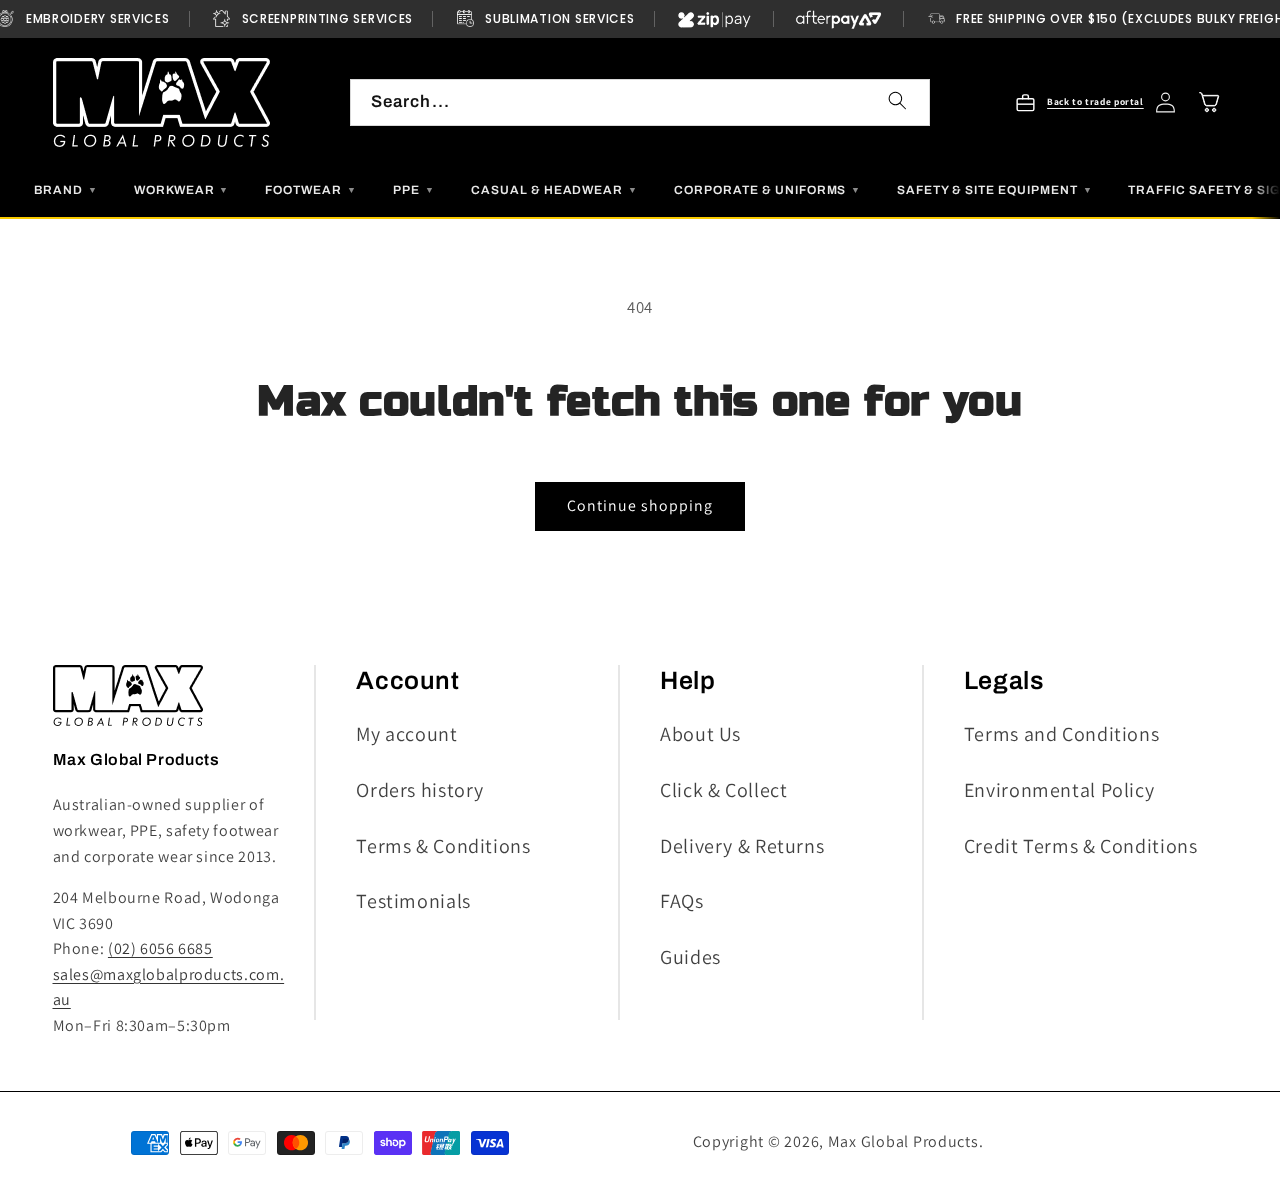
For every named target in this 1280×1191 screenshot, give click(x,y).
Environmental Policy (1059, 790)
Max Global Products (903, 1141)
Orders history (420, 790)
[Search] (897, 101)
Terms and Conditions (1062, 734)
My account (406, 734)
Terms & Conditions (443, 846)
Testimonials (413, 901)
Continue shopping (640, 505)
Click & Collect (723, 790)
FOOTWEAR (311, 190)
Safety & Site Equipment (994, 190)
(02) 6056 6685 (160, 948)
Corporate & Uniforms (767, 190)
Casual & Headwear (554, 190)
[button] (1210, 102)
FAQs (682, 901)
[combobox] (640, 102)
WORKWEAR (182, 190)
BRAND (66, 190)
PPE (414, 190)
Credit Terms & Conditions (1081, 846)
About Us (700, 734)
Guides (690, 957)
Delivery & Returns (742, 846)
